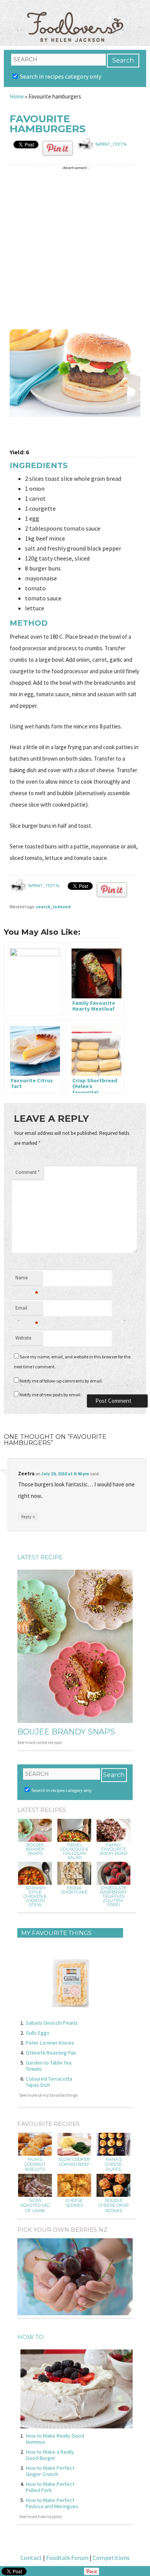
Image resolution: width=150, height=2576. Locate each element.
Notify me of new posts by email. (51, 1395)
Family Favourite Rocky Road (113, 1849)
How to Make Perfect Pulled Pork (50, 2487)
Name (27, 1280)
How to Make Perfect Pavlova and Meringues (52, 2503)
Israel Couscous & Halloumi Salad (74, 1851)
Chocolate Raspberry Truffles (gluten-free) (113, 1896)
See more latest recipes (40, 1742)
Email (27, 1310)
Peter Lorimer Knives (50, 2043)
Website (23, 1338)
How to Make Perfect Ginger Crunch (50, 2471)
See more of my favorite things (48, 2095)
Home (17, 96)
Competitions (111, 2558)
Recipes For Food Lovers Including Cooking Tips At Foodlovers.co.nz (75, 19)
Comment (27, 1172)
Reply (28, 1516)
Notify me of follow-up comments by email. (61, 1381)
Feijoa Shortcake (74, 1890)
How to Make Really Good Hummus (55, 2439)
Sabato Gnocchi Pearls (52, 2023)
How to (31, 2337)
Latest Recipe (40, 1557)
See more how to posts (41, 2516)
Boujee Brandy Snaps (66, 1732)
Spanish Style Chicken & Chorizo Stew (35, 1896)
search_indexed (53, 907)
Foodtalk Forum (67, 2558)
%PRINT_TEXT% (111, 144)
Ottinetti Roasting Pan (51, 2053)
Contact (31, 2558)
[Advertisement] (75, 248)
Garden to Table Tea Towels (49, 2066)
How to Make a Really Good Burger (50, 2455)
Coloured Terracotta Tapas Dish (49, 2082)
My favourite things (56, 1933)
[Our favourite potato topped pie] (33, 979)
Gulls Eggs (38, 2033)
